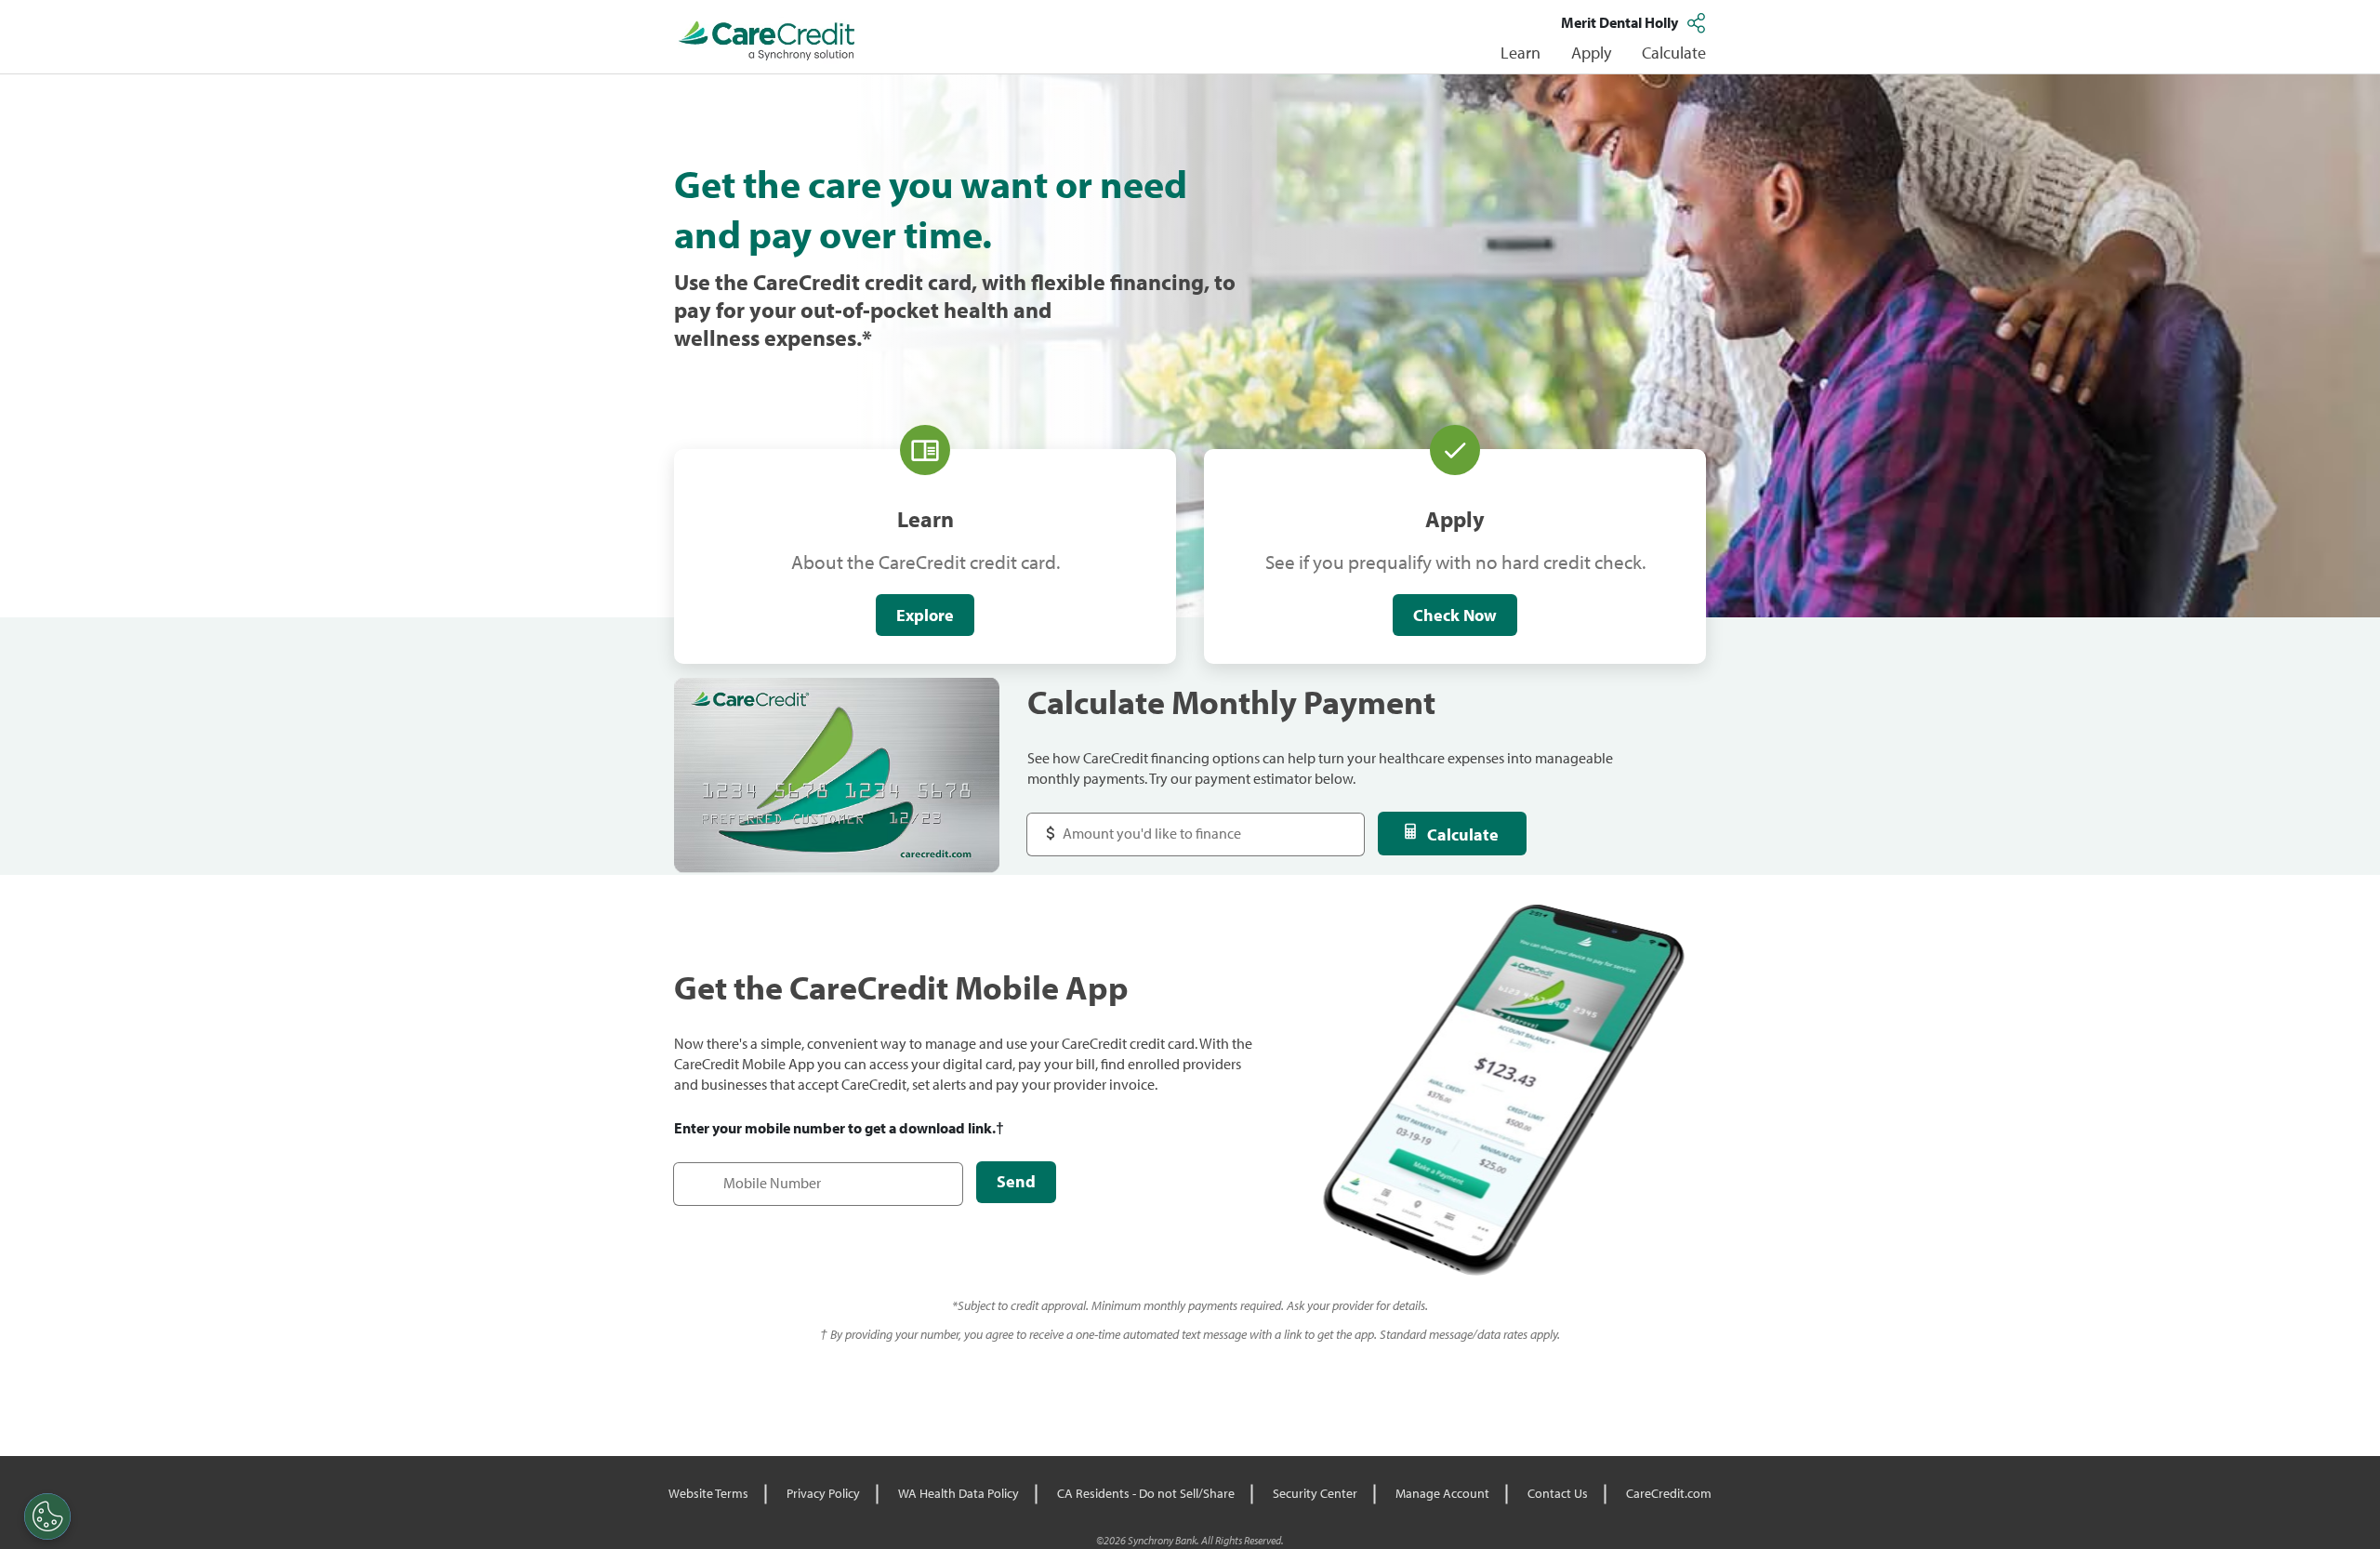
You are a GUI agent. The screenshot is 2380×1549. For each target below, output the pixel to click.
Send (1016, 1181)
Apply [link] (1591, 53)
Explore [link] (925, 615)
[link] (767, 41)
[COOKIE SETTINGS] (47, 1516)
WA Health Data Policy (959, 1493)
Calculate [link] (1674, 53)
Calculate (1463, 834)
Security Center (1315, 1493)
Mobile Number (733, 1174)
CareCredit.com (1669, 1493)
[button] (1699, 22)
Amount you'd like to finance (1136, 824)
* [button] (867, 338)
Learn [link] (1521, 53)
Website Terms (708, 1493)
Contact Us (1558, 1493)
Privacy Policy (823, 1493)
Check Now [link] (1455, 615)
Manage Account (1442, 1493)
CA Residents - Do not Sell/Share (1146, 1493)
